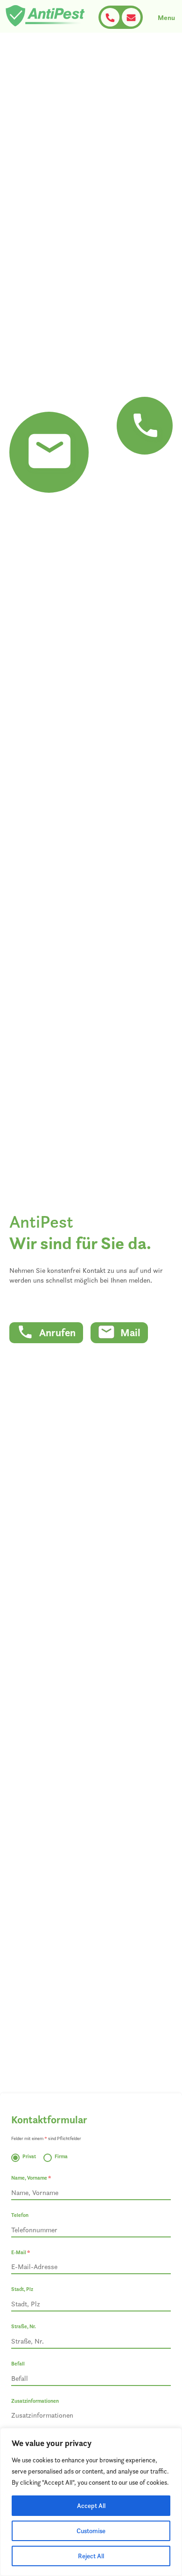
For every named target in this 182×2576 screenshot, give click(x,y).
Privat (29, 2156)
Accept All (91, 2506)
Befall (18, 2364)
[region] (91, 2502)
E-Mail (21, 2252)
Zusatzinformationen (35, 2401)
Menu (166, 17)
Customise (91, 2531)
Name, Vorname (31, 2178)
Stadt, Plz (22, 2289)
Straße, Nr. (24, 2326)
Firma (61, 2156)
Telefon (20, 2215)
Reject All (91, 2556)
